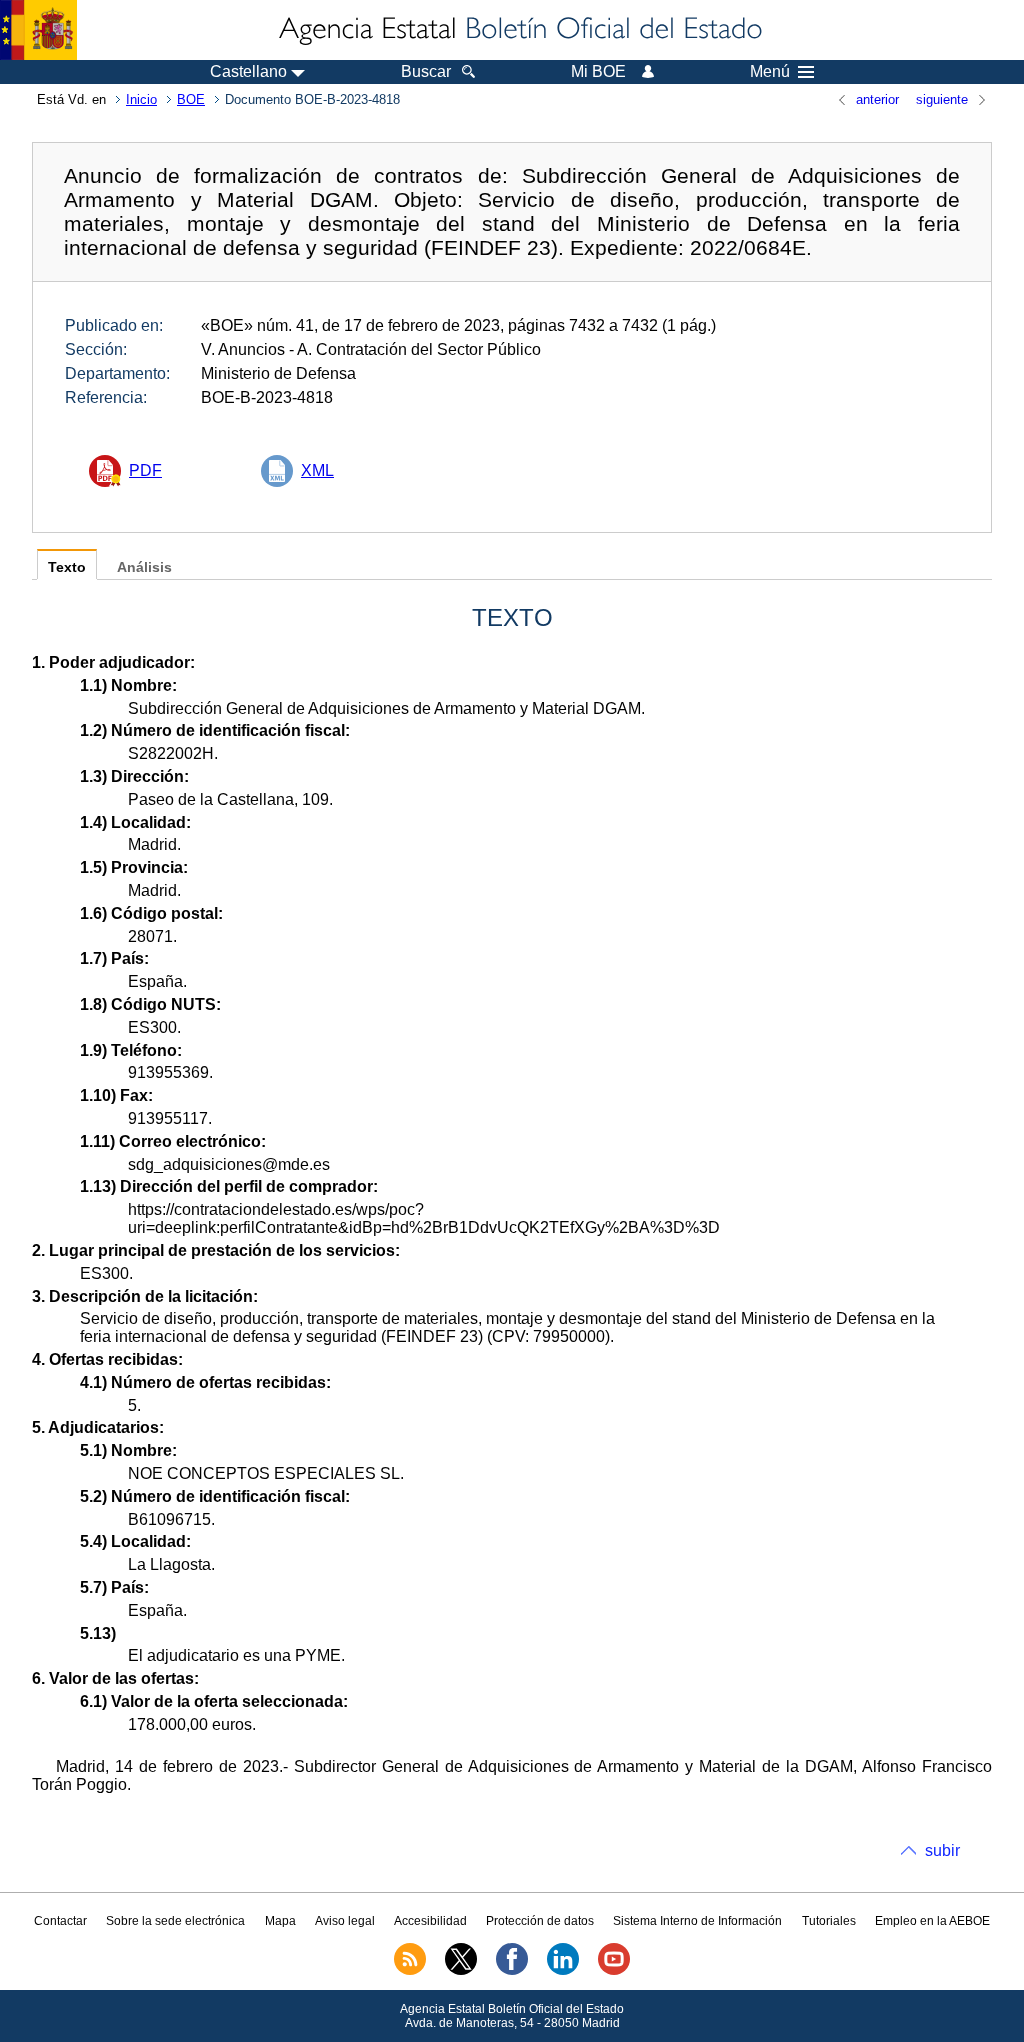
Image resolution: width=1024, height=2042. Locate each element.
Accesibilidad (430, 1921)
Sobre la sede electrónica (175, 1921)
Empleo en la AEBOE (932, 1921)
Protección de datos (540, 1921)
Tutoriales (829, 1921)
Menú (770, 72)
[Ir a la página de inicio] (519, 30)
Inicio (141, 99)
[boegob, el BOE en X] (461, 1971)
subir (942, 1850)
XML (317, 470)
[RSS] (410, 1971)
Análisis (144, 567)
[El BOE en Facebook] (512, 1971)
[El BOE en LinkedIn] (563, 1971)
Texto (67, 567)
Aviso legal (345, 1921)
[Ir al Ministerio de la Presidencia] (38, 30)
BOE (191, 99)
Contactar (60, 1921)
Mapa (280, 1921)
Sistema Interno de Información (697, 1921)
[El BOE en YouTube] (614, 1971)
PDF (145, 470)
